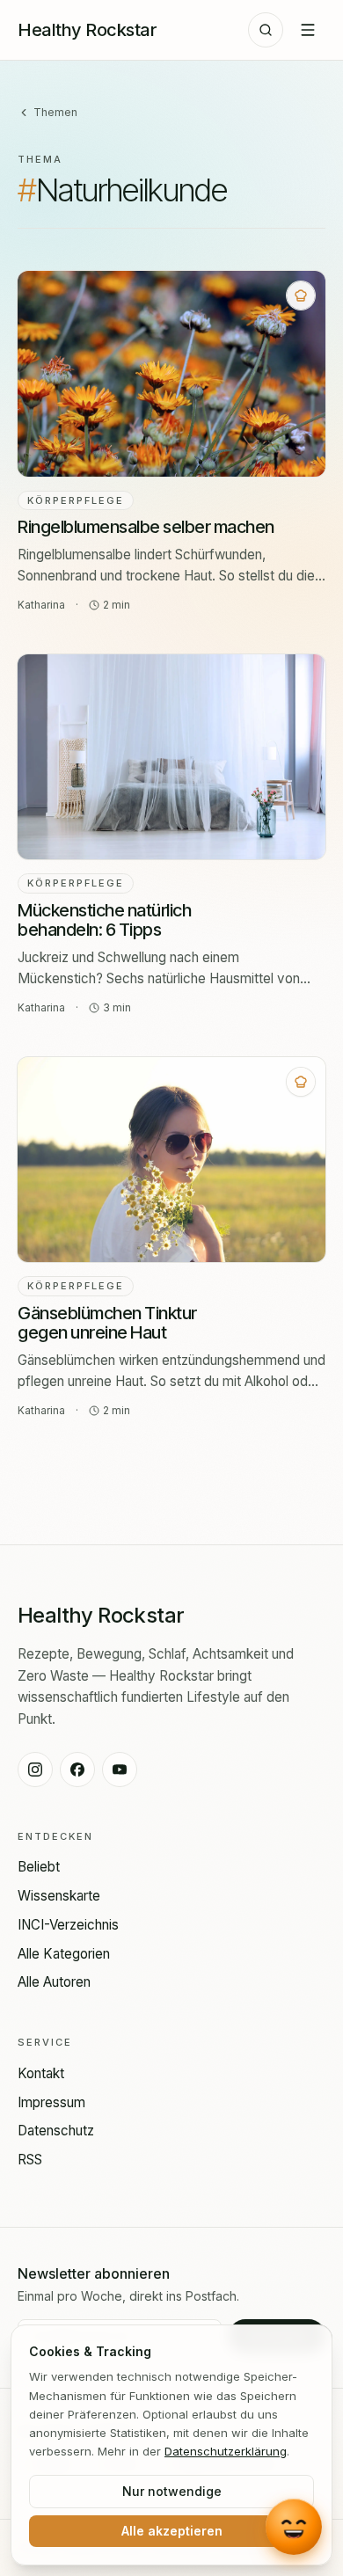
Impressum (51, 2102)
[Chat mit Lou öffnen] (294, 2525)
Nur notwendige (172, 2491)
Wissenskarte (59, 1896)
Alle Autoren (54, 1982)
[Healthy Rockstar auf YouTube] (120, 1770)
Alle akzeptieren (172, 2531)
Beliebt (39, 1867)
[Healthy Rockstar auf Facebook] (77, 1770)
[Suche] (266, 30)
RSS (30, 2160)
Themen (55, 112)
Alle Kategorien (64, 1954)
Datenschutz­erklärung (226, 2451)
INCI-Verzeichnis (68, 1925)
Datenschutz (56, 2131)
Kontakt (41, 2073)
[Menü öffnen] (308, 30)
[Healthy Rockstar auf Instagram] (35, 1770)
